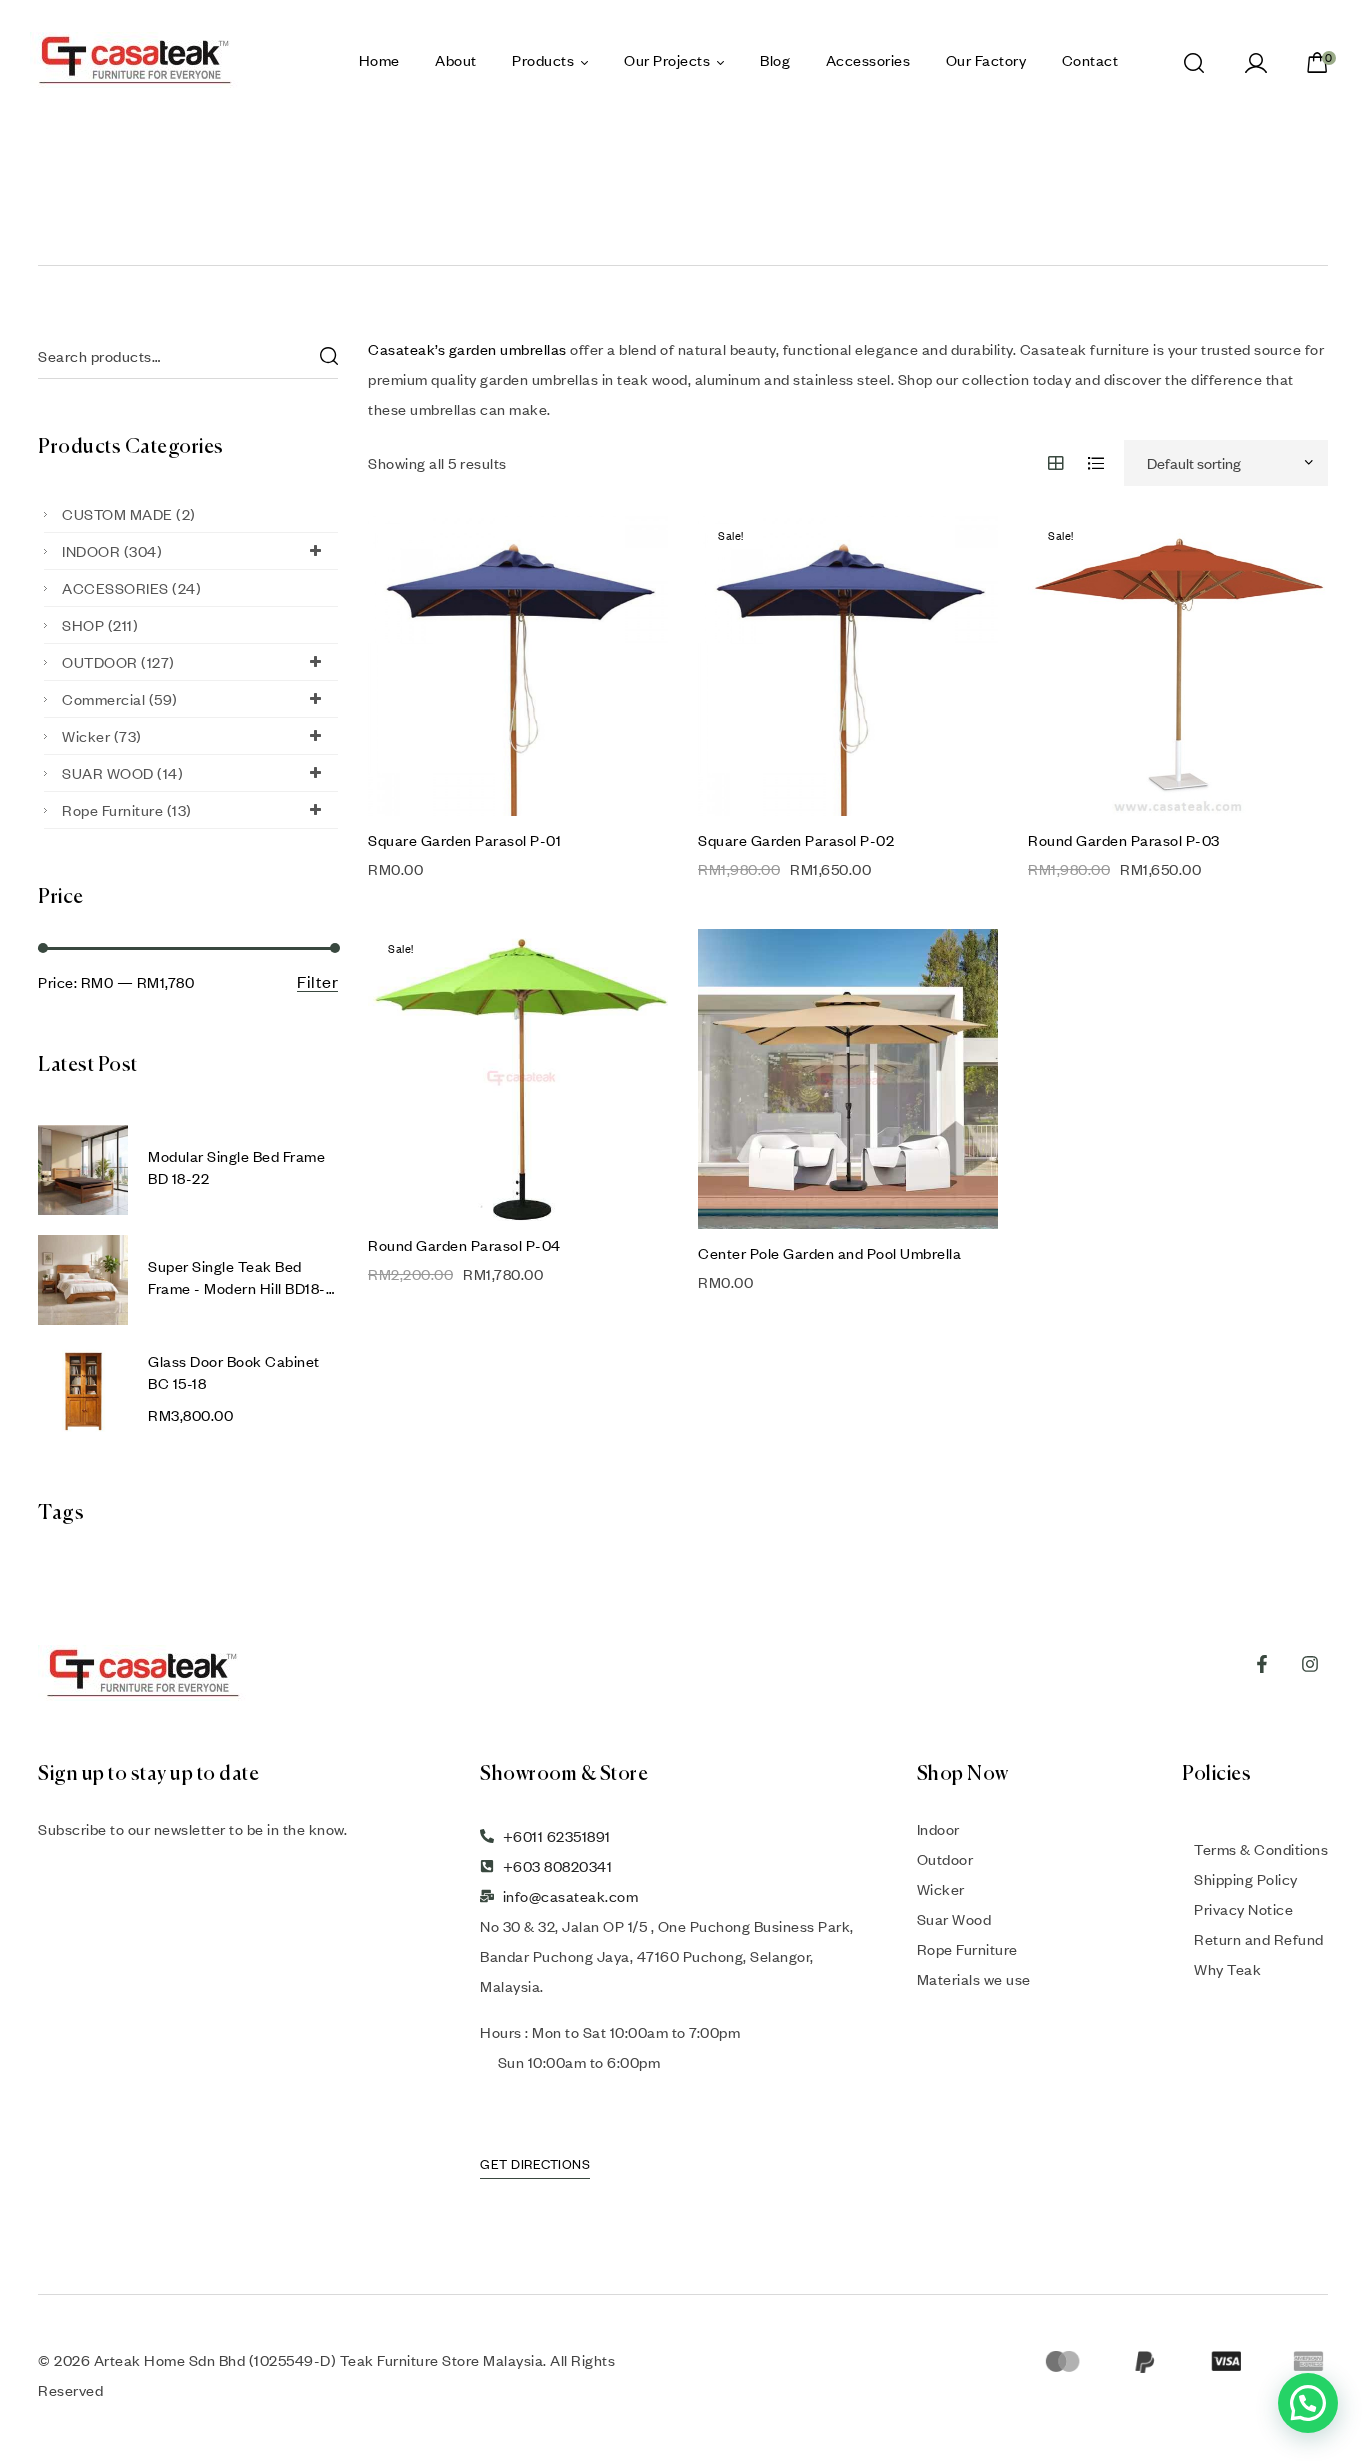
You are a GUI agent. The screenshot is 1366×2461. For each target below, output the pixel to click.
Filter (317, 982)
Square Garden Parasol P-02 (796, 840)
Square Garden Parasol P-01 (464, 840)
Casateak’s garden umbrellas (467, 349)
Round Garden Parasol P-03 (1124, 840)
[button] (1308, 2403)
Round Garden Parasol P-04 (464, 1245)
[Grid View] (1056, 463)
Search (328, 356)
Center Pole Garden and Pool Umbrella (829, 1253)
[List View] (1096, 463)
